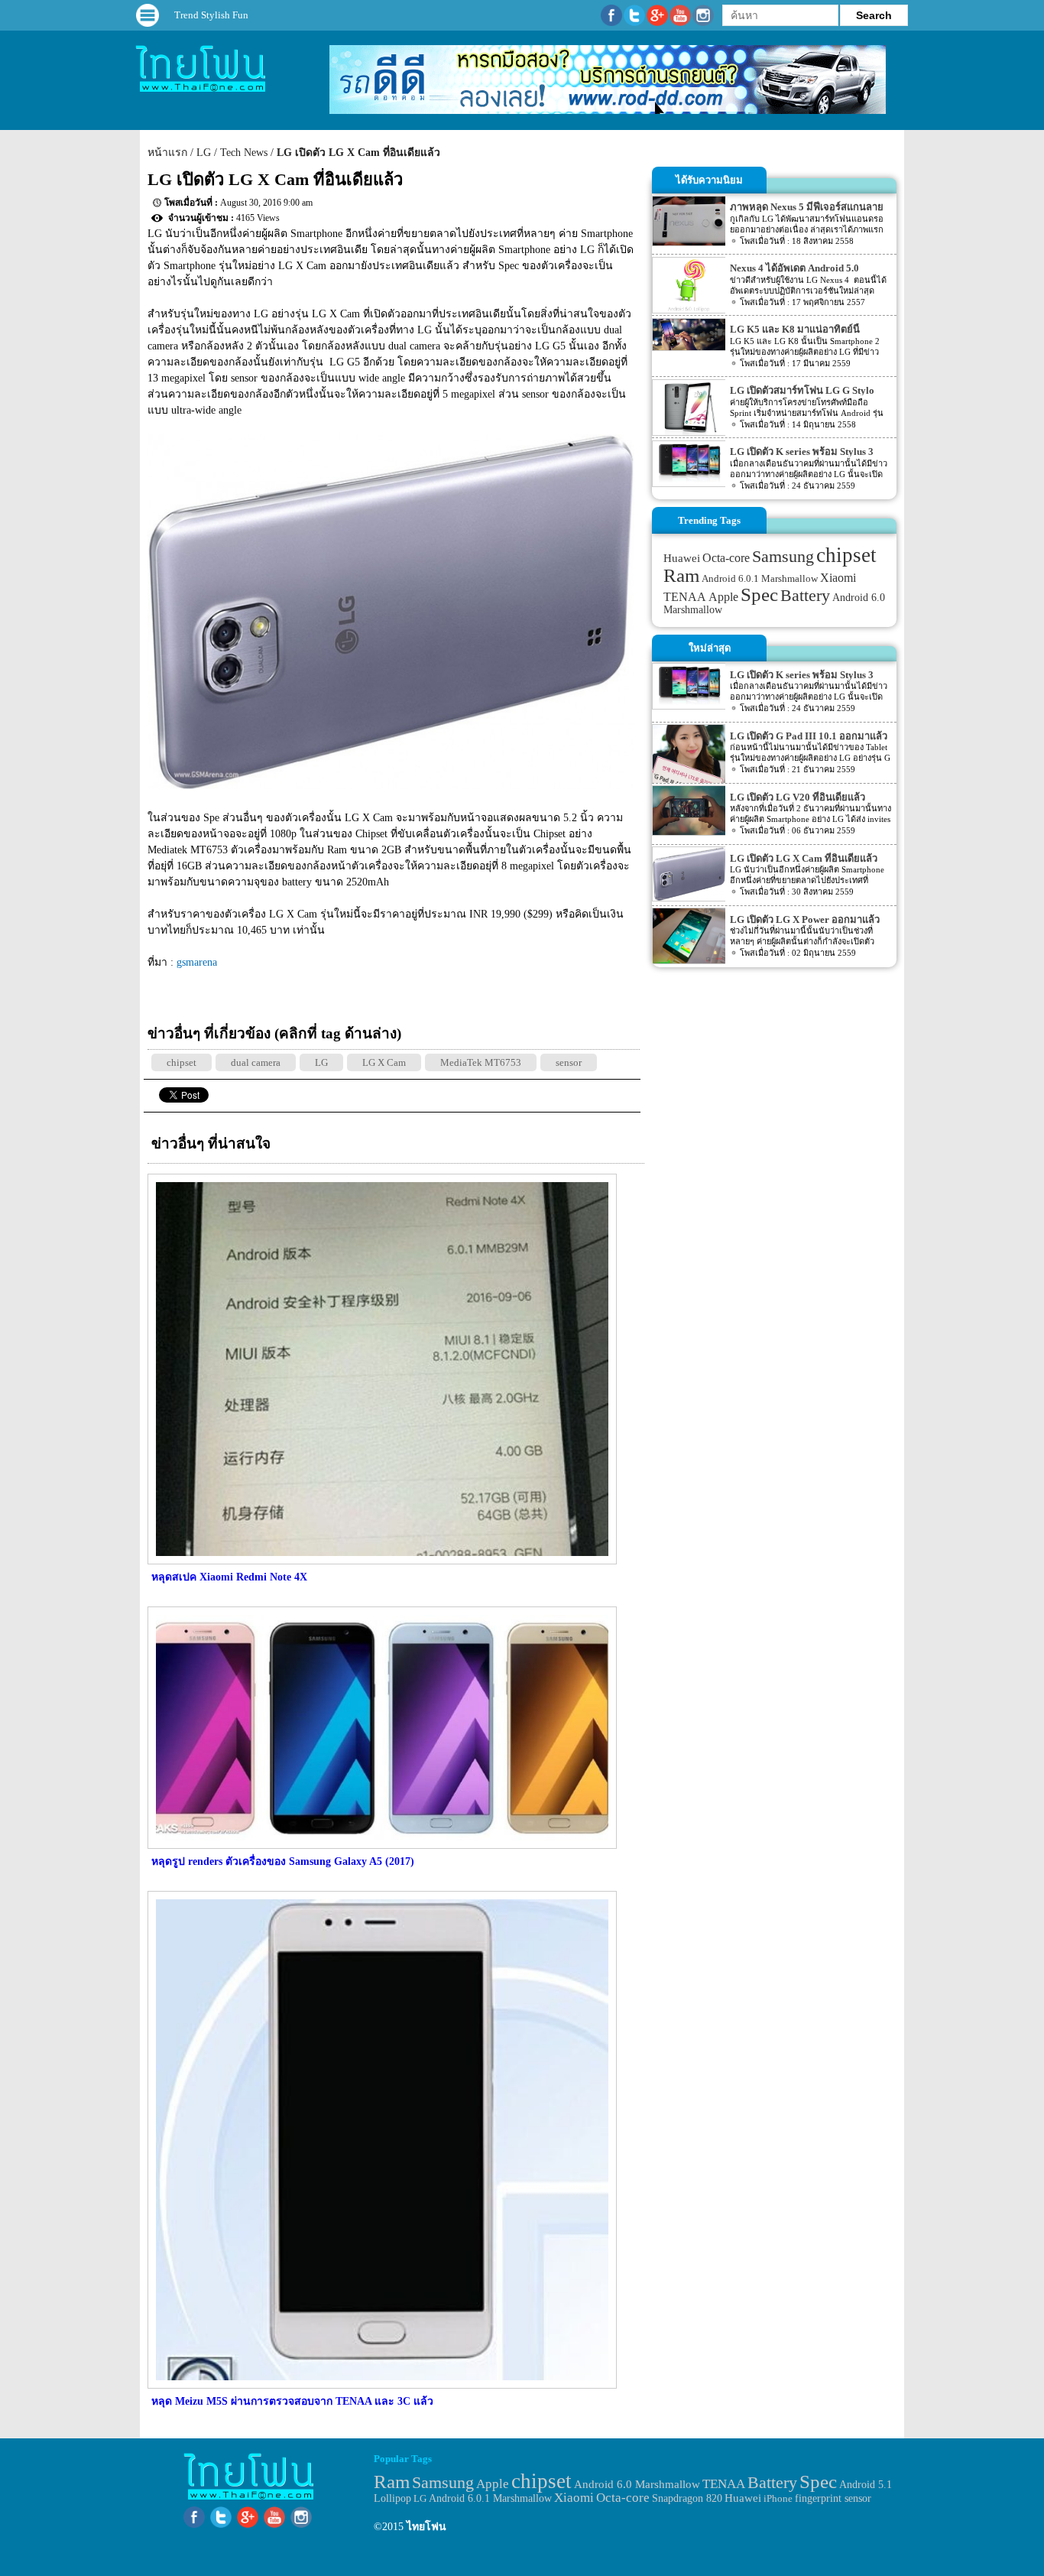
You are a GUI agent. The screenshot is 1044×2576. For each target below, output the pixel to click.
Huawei (682, 558)
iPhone (778, 2498)
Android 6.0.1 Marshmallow (760, 578)
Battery (805, 596)
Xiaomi (838, 578)
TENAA (685, 597)
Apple (723, 597)
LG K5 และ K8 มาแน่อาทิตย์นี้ (795, 329)
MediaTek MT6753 (481, 1062)
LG (204, 153)
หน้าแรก (167, 153)
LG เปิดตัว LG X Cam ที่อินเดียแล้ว (358, 153)
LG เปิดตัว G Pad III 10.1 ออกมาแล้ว (809, 736)
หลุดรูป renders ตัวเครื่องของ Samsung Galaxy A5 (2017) (283, 1861)
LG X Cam (384, 1062)
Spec (759, 594)
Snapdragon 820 (687, 2498)
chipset (182, 1062)
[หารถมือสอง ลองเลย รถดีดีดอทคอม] (608, 110)
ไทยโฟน (426, 2527)
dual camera (256, 1062)
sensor (569, 1062)
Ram (681, 575)
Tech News (244, 153)
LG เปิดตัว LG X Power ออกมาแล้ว (805, 919)
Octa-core (726, 558)
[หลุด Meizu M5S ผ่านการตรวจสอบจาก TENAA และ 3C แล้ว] (380, 2385)
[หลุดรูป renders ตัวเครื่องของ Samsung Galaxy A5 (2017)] (380, 1845)
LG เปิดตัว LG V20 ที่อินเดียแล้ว (798, 797)
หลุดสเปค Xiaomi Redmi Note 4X (229, 1577)
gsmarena (197, 962)
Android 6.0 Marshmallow (637, 2484)
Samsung (783, 556)
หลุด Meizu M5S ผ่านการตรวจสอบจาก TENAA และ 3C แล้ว (292, 2401)
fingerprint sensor (833, 2498)
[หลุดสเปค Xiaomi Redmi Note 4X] (380, 1561)
